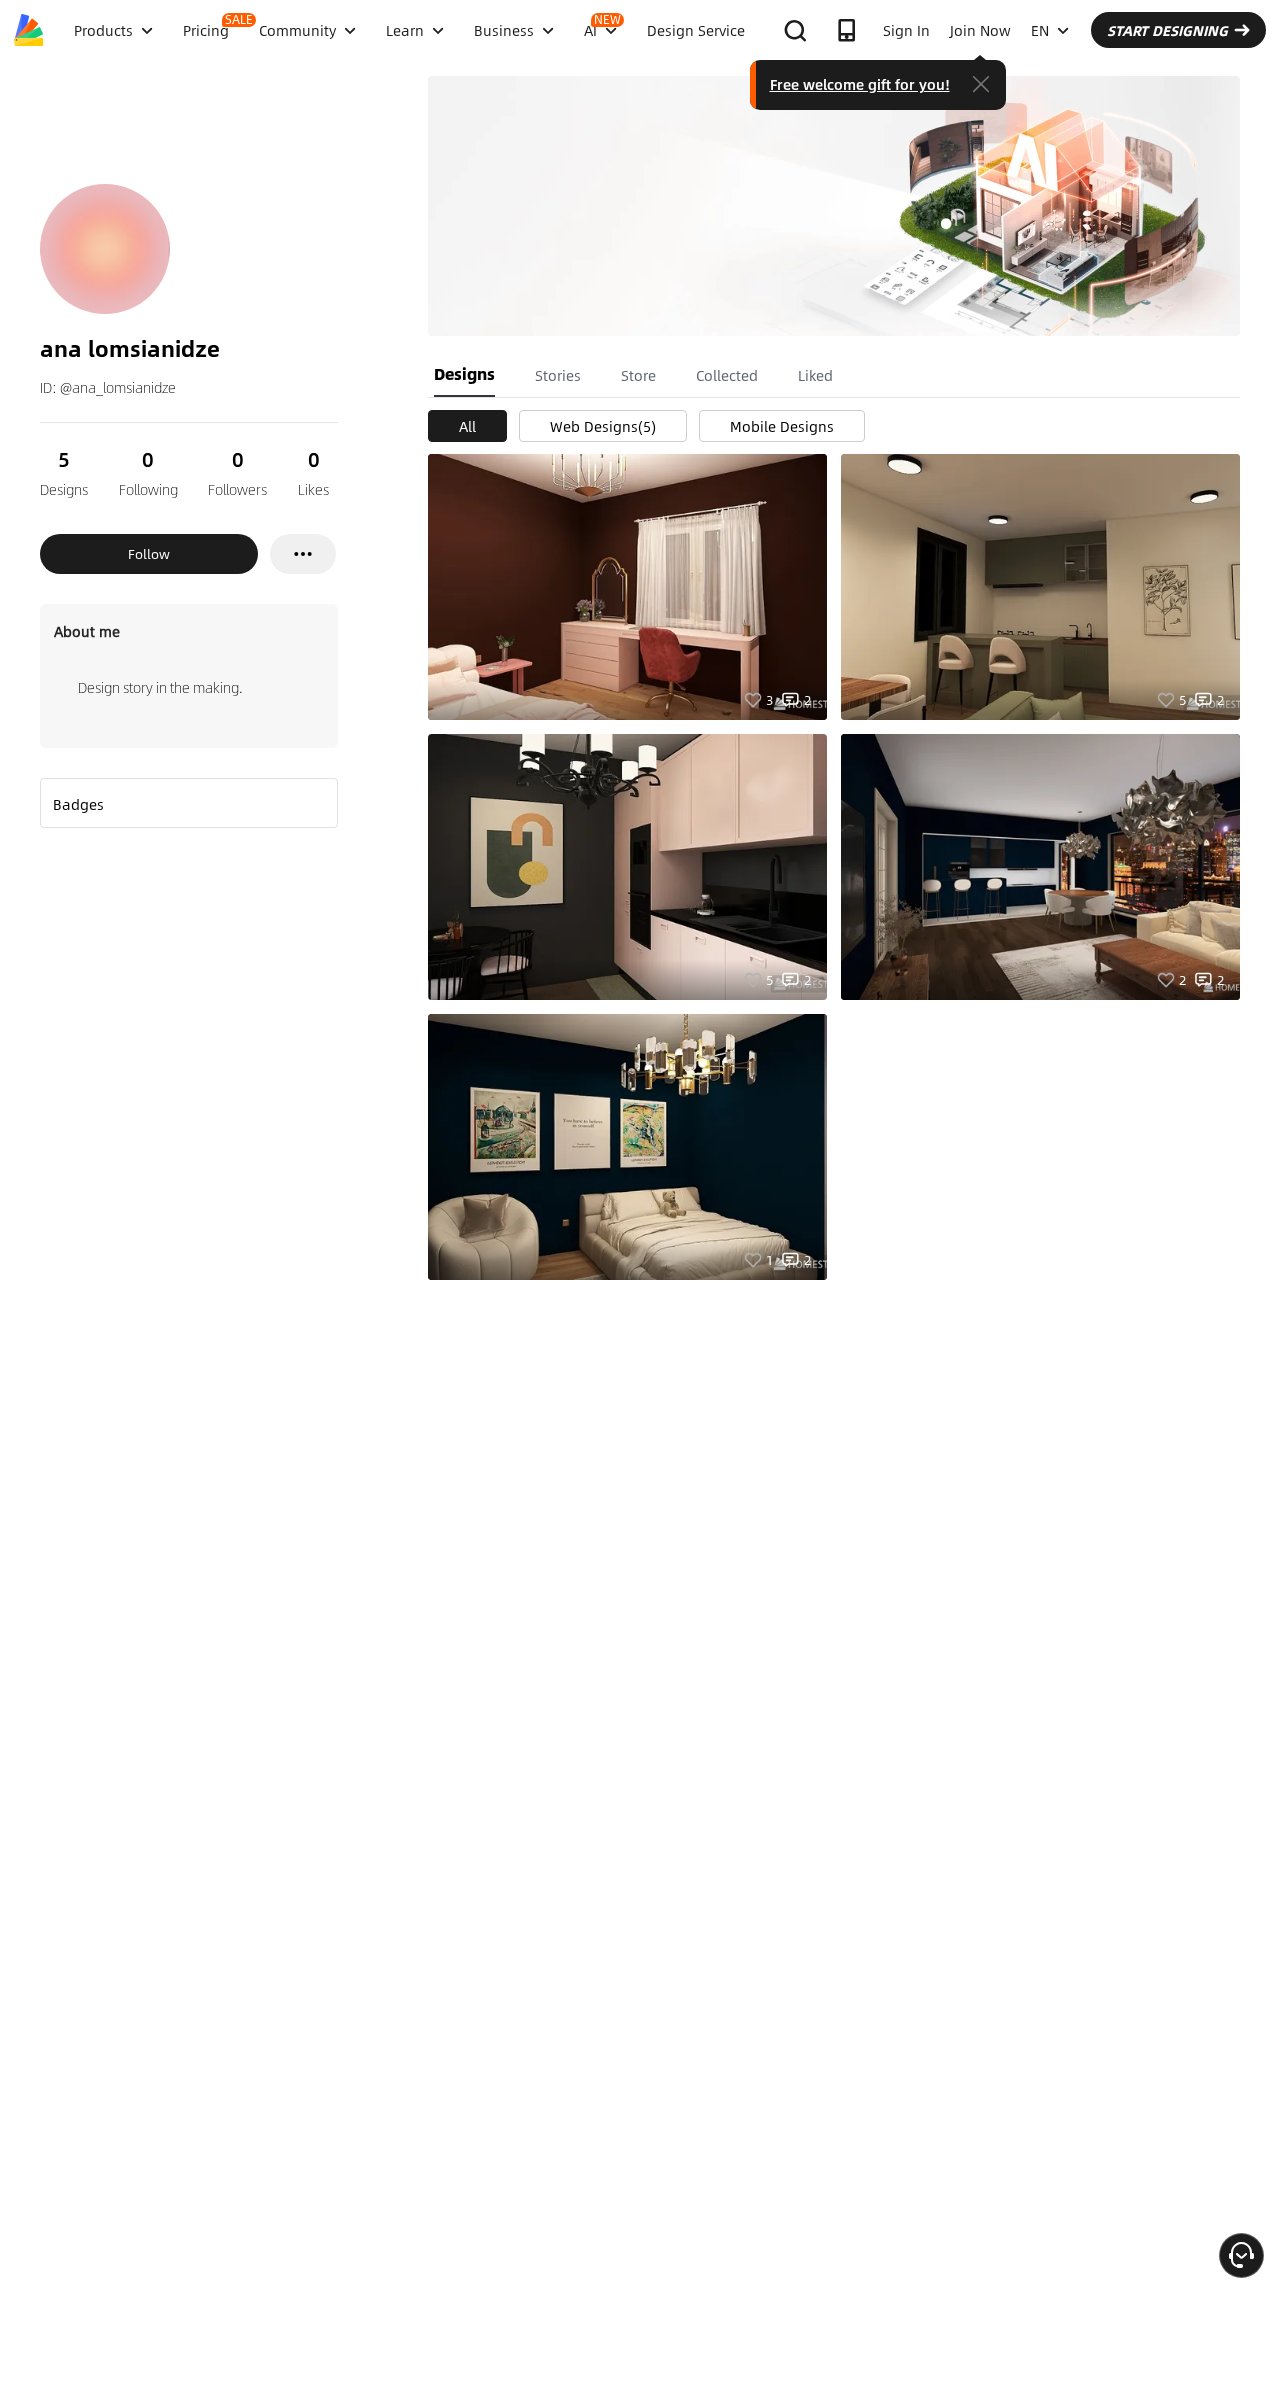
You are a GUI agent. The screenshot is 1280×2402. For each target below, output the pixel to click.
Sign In (906, 30)
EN (1040, 30)
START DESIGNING (1167, 30)
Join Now (980, 30)
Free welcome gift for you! (860, 84)
